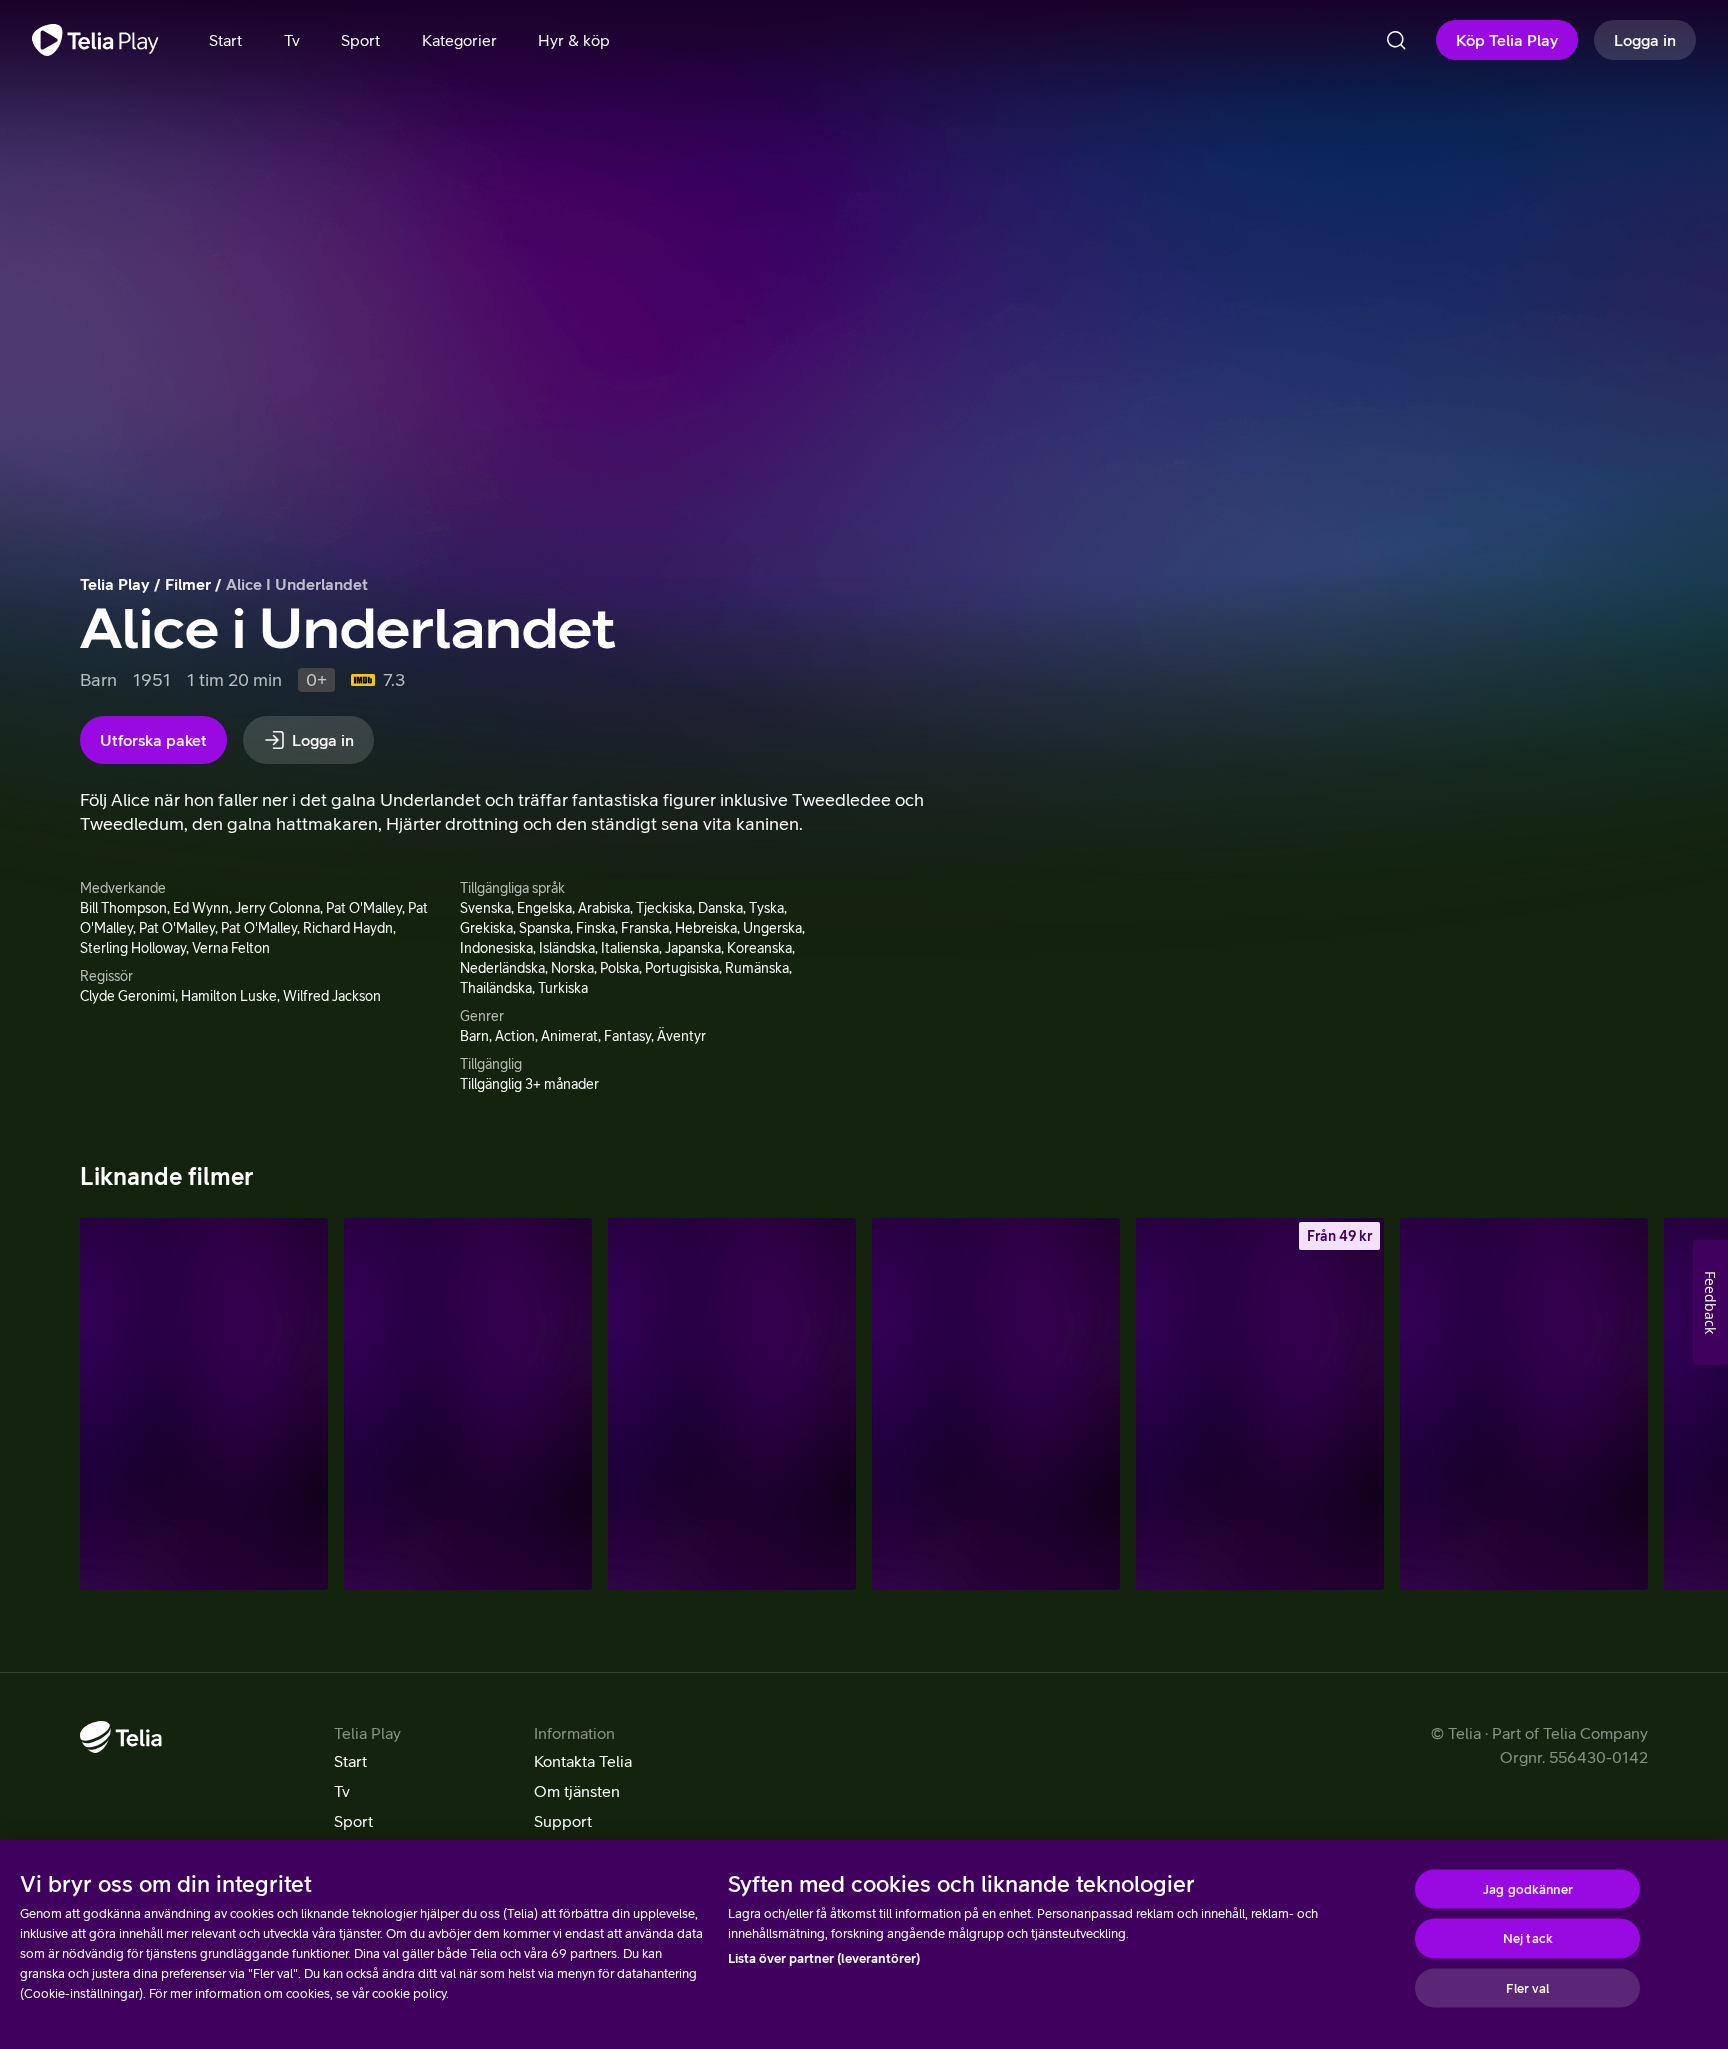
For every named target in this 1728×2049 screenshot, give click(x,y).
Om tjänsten (577, 1791)
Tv (342, 1791)
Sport (353, 1821)
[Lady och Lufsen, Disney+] (468, 1404)
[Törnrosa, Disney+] (1524, 1404)
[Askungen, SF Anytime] (1260, 1404)
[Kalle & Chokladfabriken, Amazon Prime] (204, 1404)
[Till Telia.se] (121, 1737)
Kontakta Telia (583, 1761)
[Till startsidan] (95, 40)
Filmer (188, 584)
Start (350, 1761)
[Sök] (1396, 40)
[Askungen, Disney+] (996, 1404)
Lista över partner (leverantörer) (824, 1958)
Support (563, 1821)
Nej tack (1528, 1938)
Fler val (1527, 1987)
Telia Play (115, 584)
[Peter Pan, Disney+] (732, 1404)
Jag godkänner (1528, 1888)
